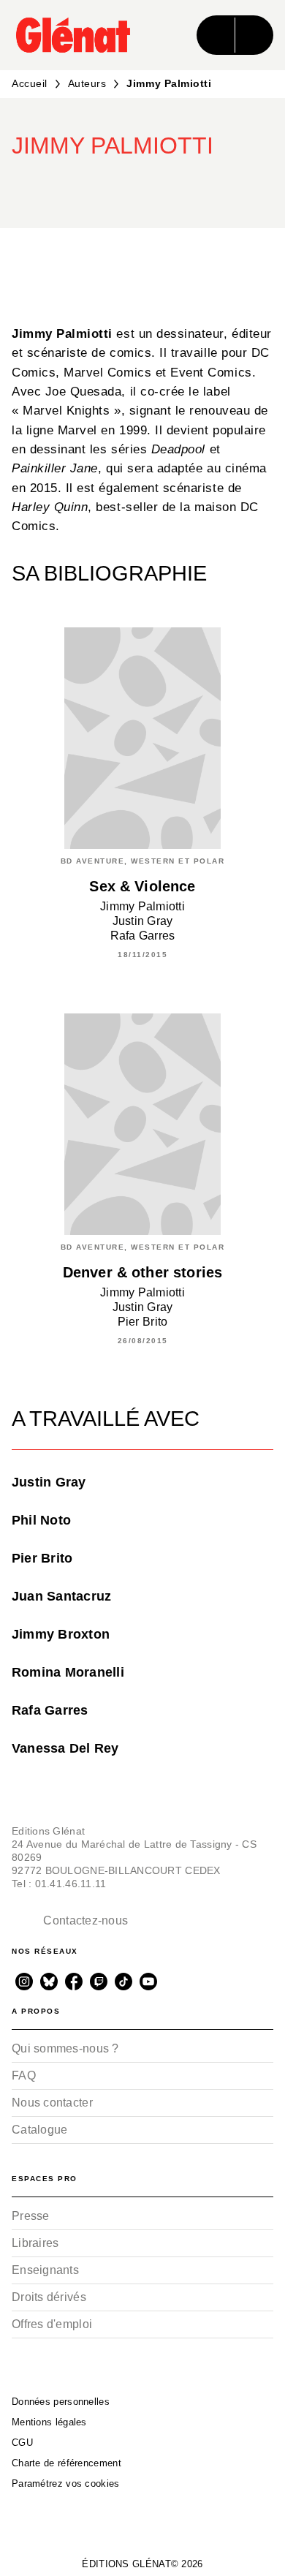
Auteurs (87, 83)
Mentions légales (49, 2422)
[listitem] (24, 1982)
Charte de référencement (66, 2463)
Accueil (30, 83)
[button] (190, 186)
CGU (22, 2443)
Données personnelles (61, 2402)
